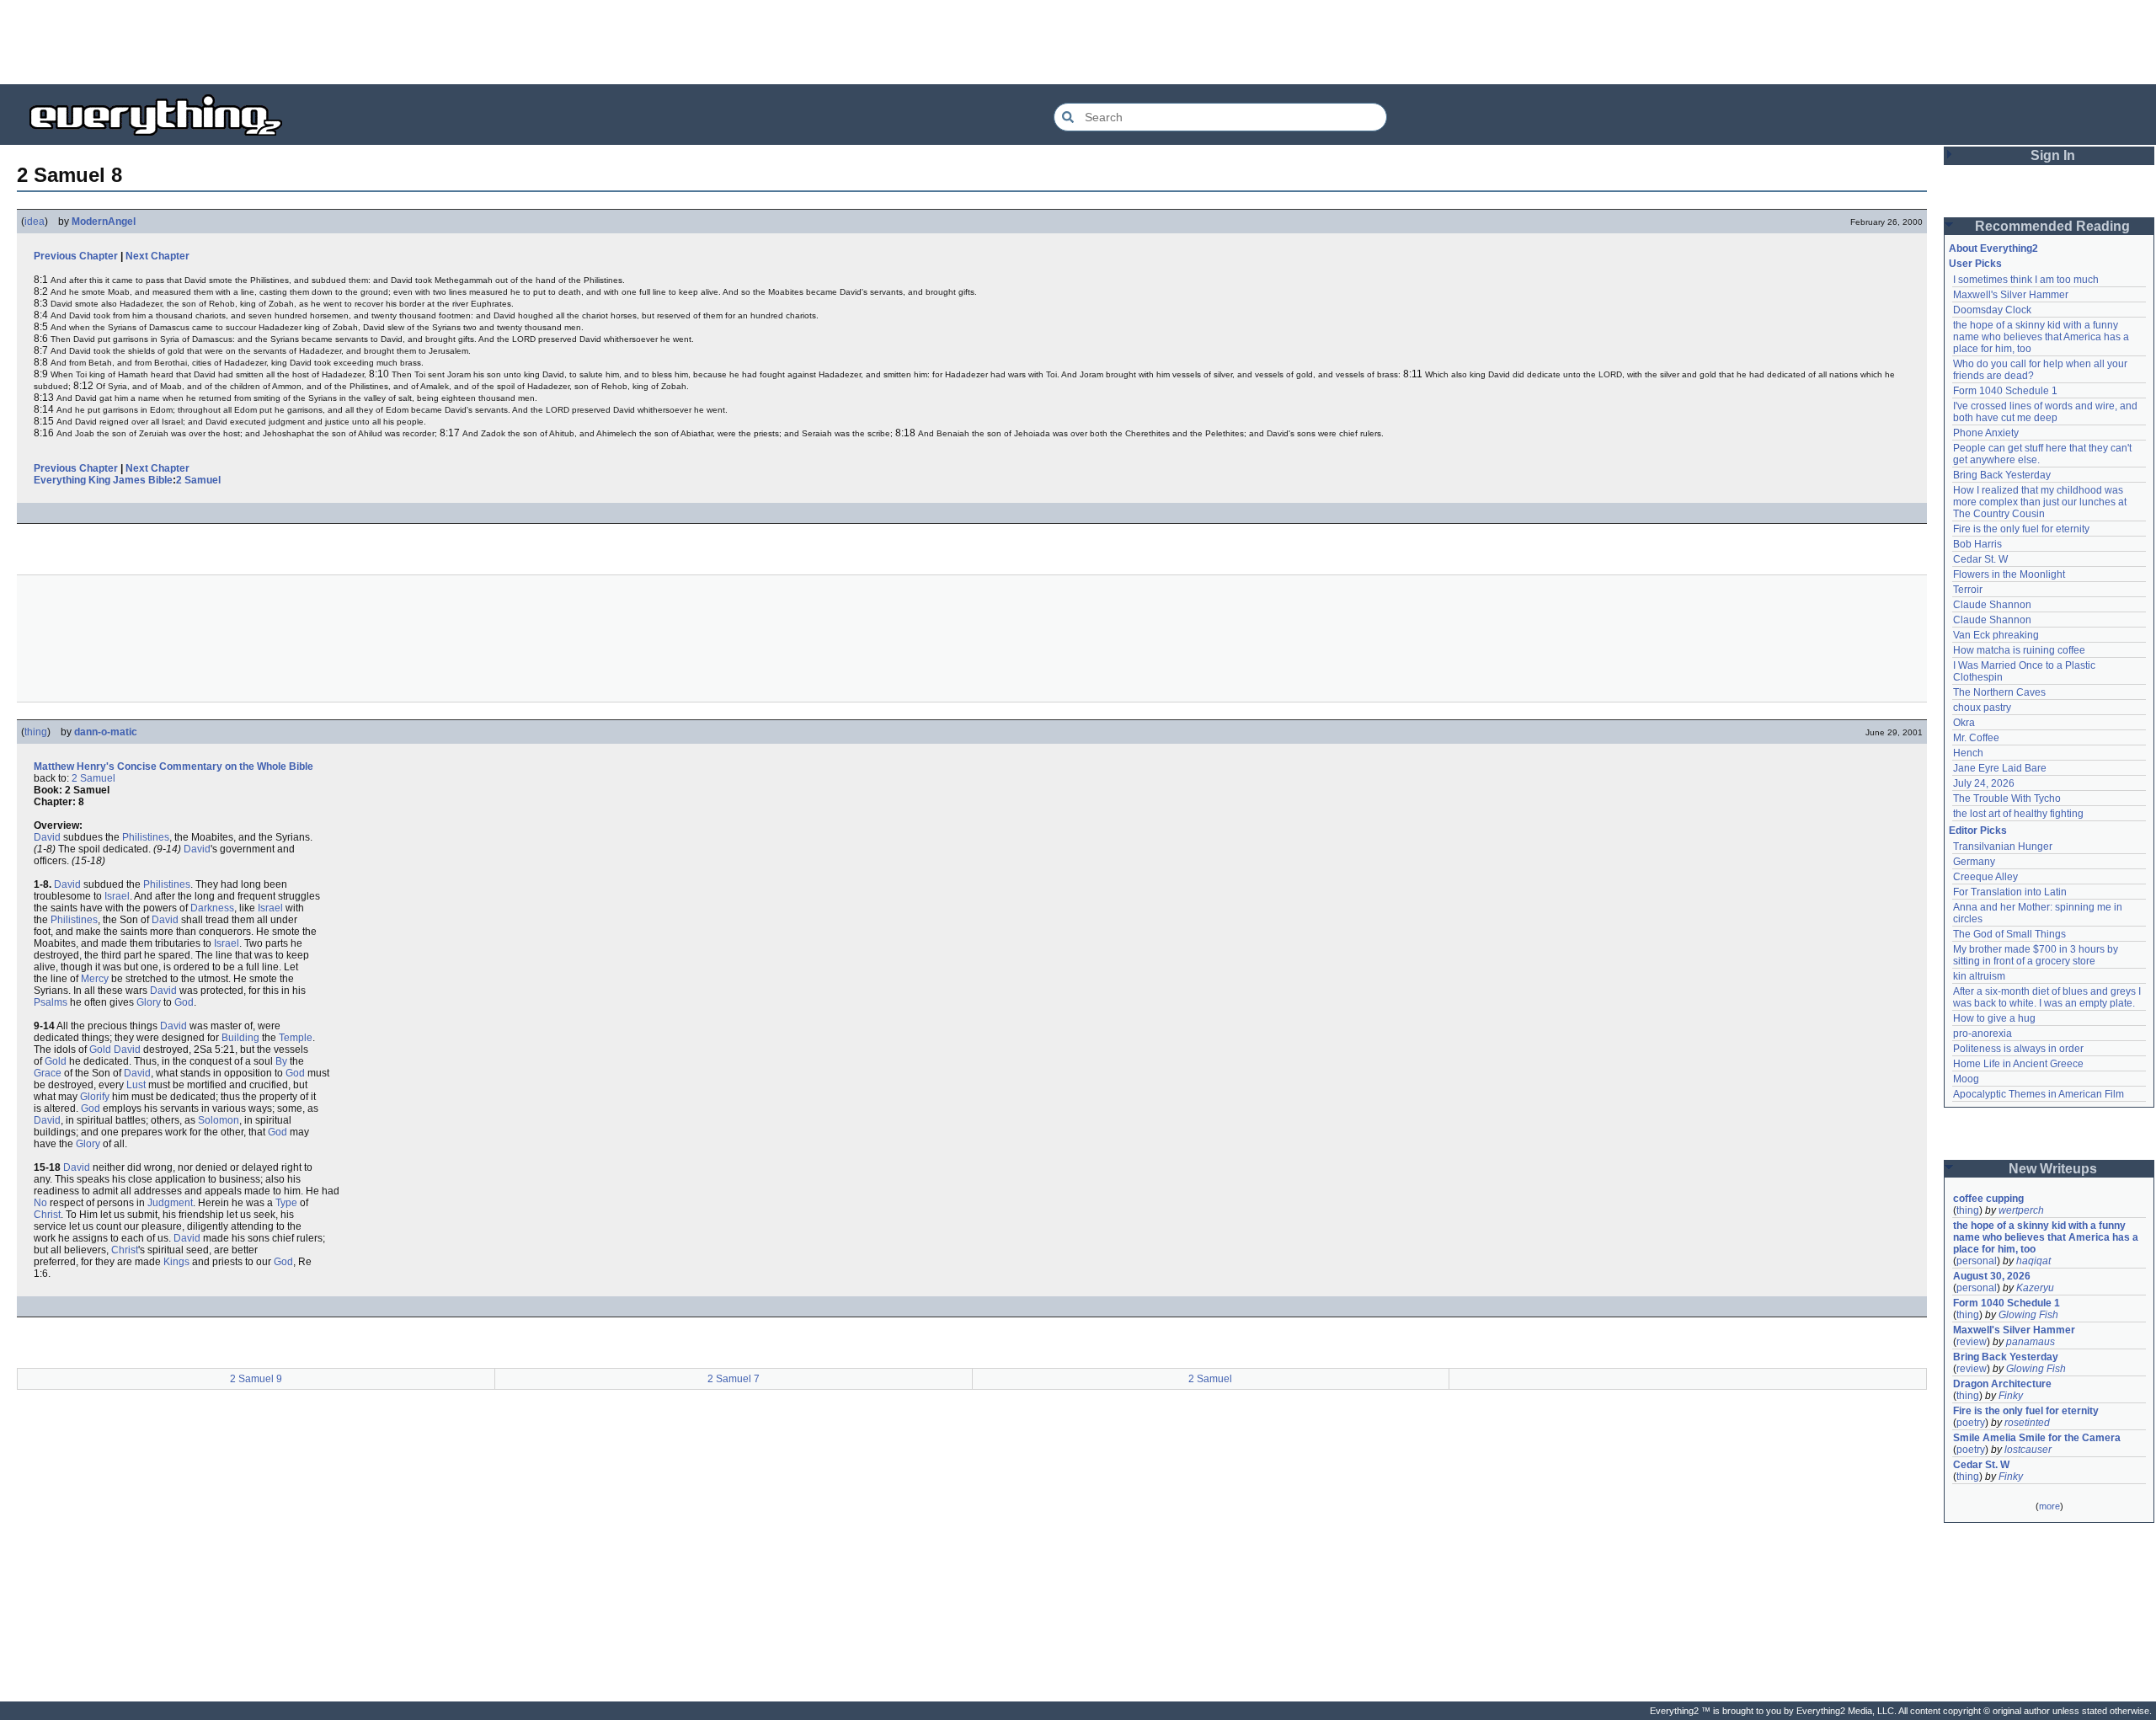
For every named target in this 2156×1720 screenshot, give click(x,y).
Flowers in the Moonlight (2009, 574)
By (281, 1061)
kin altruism (1979, 976)
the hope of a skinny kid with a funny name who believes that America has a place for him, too (2042, 337)
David (47, 837)
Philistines (146, 837)
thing (36, 732)
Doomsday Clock (1992, 310)
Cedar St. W (1980, 559)
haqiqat (2033, 1261)
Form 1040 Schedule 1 (2005, 391)
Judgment (170, 1203)
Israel (117, 896)
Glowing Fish (2028, 1315)
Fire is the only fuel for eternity (2021, 529)
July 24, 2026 (1984, 783)
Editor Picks (1978, 831)
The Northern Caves (1999, 692)
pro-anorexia (1983, 1034)
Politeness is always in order (2018, 1049)
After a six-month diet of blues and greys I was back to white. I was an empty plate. (2048, 997)
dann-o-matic (106, 732)
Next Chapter (157, 256)
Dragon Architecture (2002, 1384)
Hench (1968, 753)
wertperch (2021, 1210)
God (184, 1002)
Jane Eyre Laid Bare (2000, 768)
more (2049, 1506)
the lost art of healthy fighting (2018, 814)
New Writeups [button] (2053, 1169)
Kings (176, 1262)
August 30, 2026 (1992, 1276)
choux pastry (1982, 708)
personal (1977, 1261)
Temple (296, 1038)
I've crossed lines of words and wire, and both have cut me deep (2047, 412)
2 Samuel (198, 480)
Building (240, 1038)
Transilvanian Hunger (2003, 847)
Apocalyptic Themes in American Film (2039, 1094)
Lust (136, 1085)
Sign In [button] (2053, 155)
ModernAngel (104, 222)
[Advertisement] (1078, 42)
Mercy (95, 979)
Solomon (219, 1120)
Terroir (1968, 590)
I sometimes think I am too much (2026, 280)
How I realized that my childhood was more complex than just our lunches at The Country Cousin (2041, 502)
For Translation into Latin (2010, 892)
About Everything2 (1993, 248)
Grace (48, 1073)
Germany (1974, 862)
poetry (1971, 1423)
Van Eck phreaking (1996, 635)
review (1972, 1342)
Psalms (51, 1002)
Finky (2011, 1396)
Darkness (212, 908)
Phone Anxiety (1986, 433)
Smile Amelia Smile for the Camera (2037, 1438)
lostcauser (2028, 1450)
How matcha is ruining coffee (2019, 650)
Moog (1966, 1079)
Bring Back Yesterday (2002, 475)
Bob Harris (1977, 544)
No (40, 1203)
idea (35, 222)
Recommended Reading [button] (2052, 226)
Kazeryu (2035, 1288)
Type (286, 1203)
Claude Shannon (1992, 605)
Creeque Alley (1985, 877)
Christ (47, 1215)
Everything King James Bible (103, 480)
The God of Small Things (2009, 934)
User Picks (1975, 264)
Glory (149, 1002)
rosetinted (2027, 1423)
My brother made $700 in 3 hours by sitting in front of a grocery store (2037, 955)
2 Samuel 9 (256, 1379)
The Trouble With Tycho (2007, 799)
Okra (1964, 723)
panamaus (2031, 1342)
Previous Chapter (76, 256)
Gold (100, 1050)
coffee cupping (1988, 1199)
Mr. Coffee (1976, 738)
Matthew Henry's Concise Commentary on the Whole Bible (173, 767)
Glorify (95, 1097)
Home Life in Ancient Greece (2018, 1064)
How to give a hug (1994, 1018)
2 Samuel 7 (734, 1379)
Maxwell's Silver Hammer (2011, 295)
